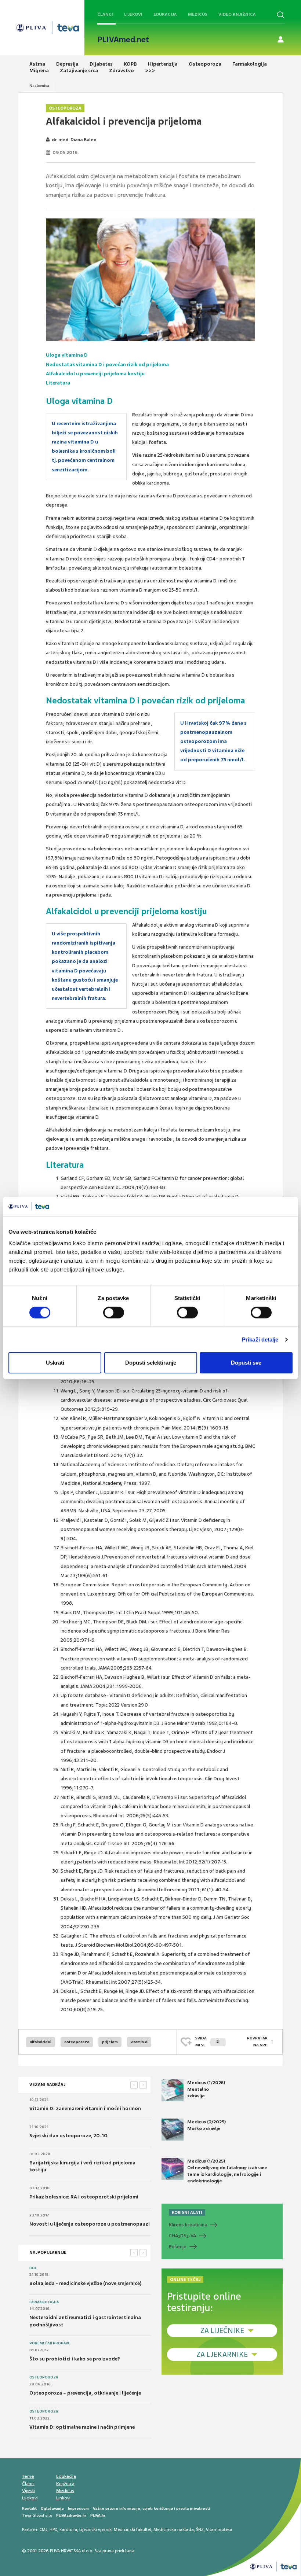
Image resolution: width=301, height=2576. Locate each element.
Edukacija (165, 14)
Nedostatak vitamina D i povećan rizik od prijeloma (107, 365)
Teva (27, 2515)
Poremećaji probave (50, 2343)
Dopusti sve (246, 1363)
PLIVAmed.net (123, 40)
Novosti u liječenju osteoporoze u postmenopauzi (90, 2224)
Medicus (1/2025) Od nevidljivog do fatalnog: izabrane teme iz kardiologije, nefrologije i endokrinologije (227, 2171)
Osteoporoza (65, 108)
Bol (33, 2268)
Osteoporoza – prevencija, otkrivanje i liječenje (85, 2393)
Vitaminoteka (219, 2529)
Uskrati (55, 1363)
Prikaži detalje (260, 1339)
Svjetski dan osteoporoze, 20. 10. (69, 2136)
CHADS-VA (182, 2236)
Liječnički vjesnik (95, 2529)
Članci (105, 14)
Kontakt (29, 2508)
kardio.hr (68, 2529)
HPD (53, 2529)
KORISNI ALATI (187, 2212)
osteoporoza (77, 2042)
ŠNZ (200, 2529)
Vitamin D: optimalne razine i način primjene (82, 2427)
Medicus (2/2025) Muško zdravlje (206, 2125)
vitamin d (139, 2042)
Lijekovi (133, 14)
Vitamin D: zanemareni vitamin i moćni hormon (85, 2108)
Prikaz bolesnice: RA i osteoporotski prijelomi (84, 2197)
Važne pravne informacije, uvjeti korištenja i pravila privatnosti (151, 2508)
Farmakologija (44, 2302)
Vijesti (28, 2491)
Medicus (198, 14)
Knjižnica (65, 2484)
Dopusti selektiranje (151, 1363)
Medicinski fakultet (133, 2529)
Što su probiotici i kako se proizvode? (75, 2359)
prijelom (110, 2042)
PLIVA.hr (98, 2515)
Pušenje (178, 2247)
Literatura (58, 383)
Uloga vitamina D (67, 355)
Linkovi (63, 2498)
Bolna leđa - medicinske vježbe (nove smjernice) (86, 2283)
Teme (28, 2476)
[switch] (114, 1313)
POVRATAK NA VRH (257, 2041)
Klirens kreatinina (188, 2225)
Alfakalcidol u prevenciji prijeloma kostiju (95, 374)
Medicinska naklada (174, 2529)
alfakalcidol (41, 2042)
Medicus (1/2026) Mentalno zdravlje (206, 2089)
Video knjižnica (237, 14)
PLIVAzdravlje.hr (71, 2515)
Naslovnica (39, 86)
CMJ (43, 2529)
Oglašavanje (52, 2508)
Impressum (78, 2508)
